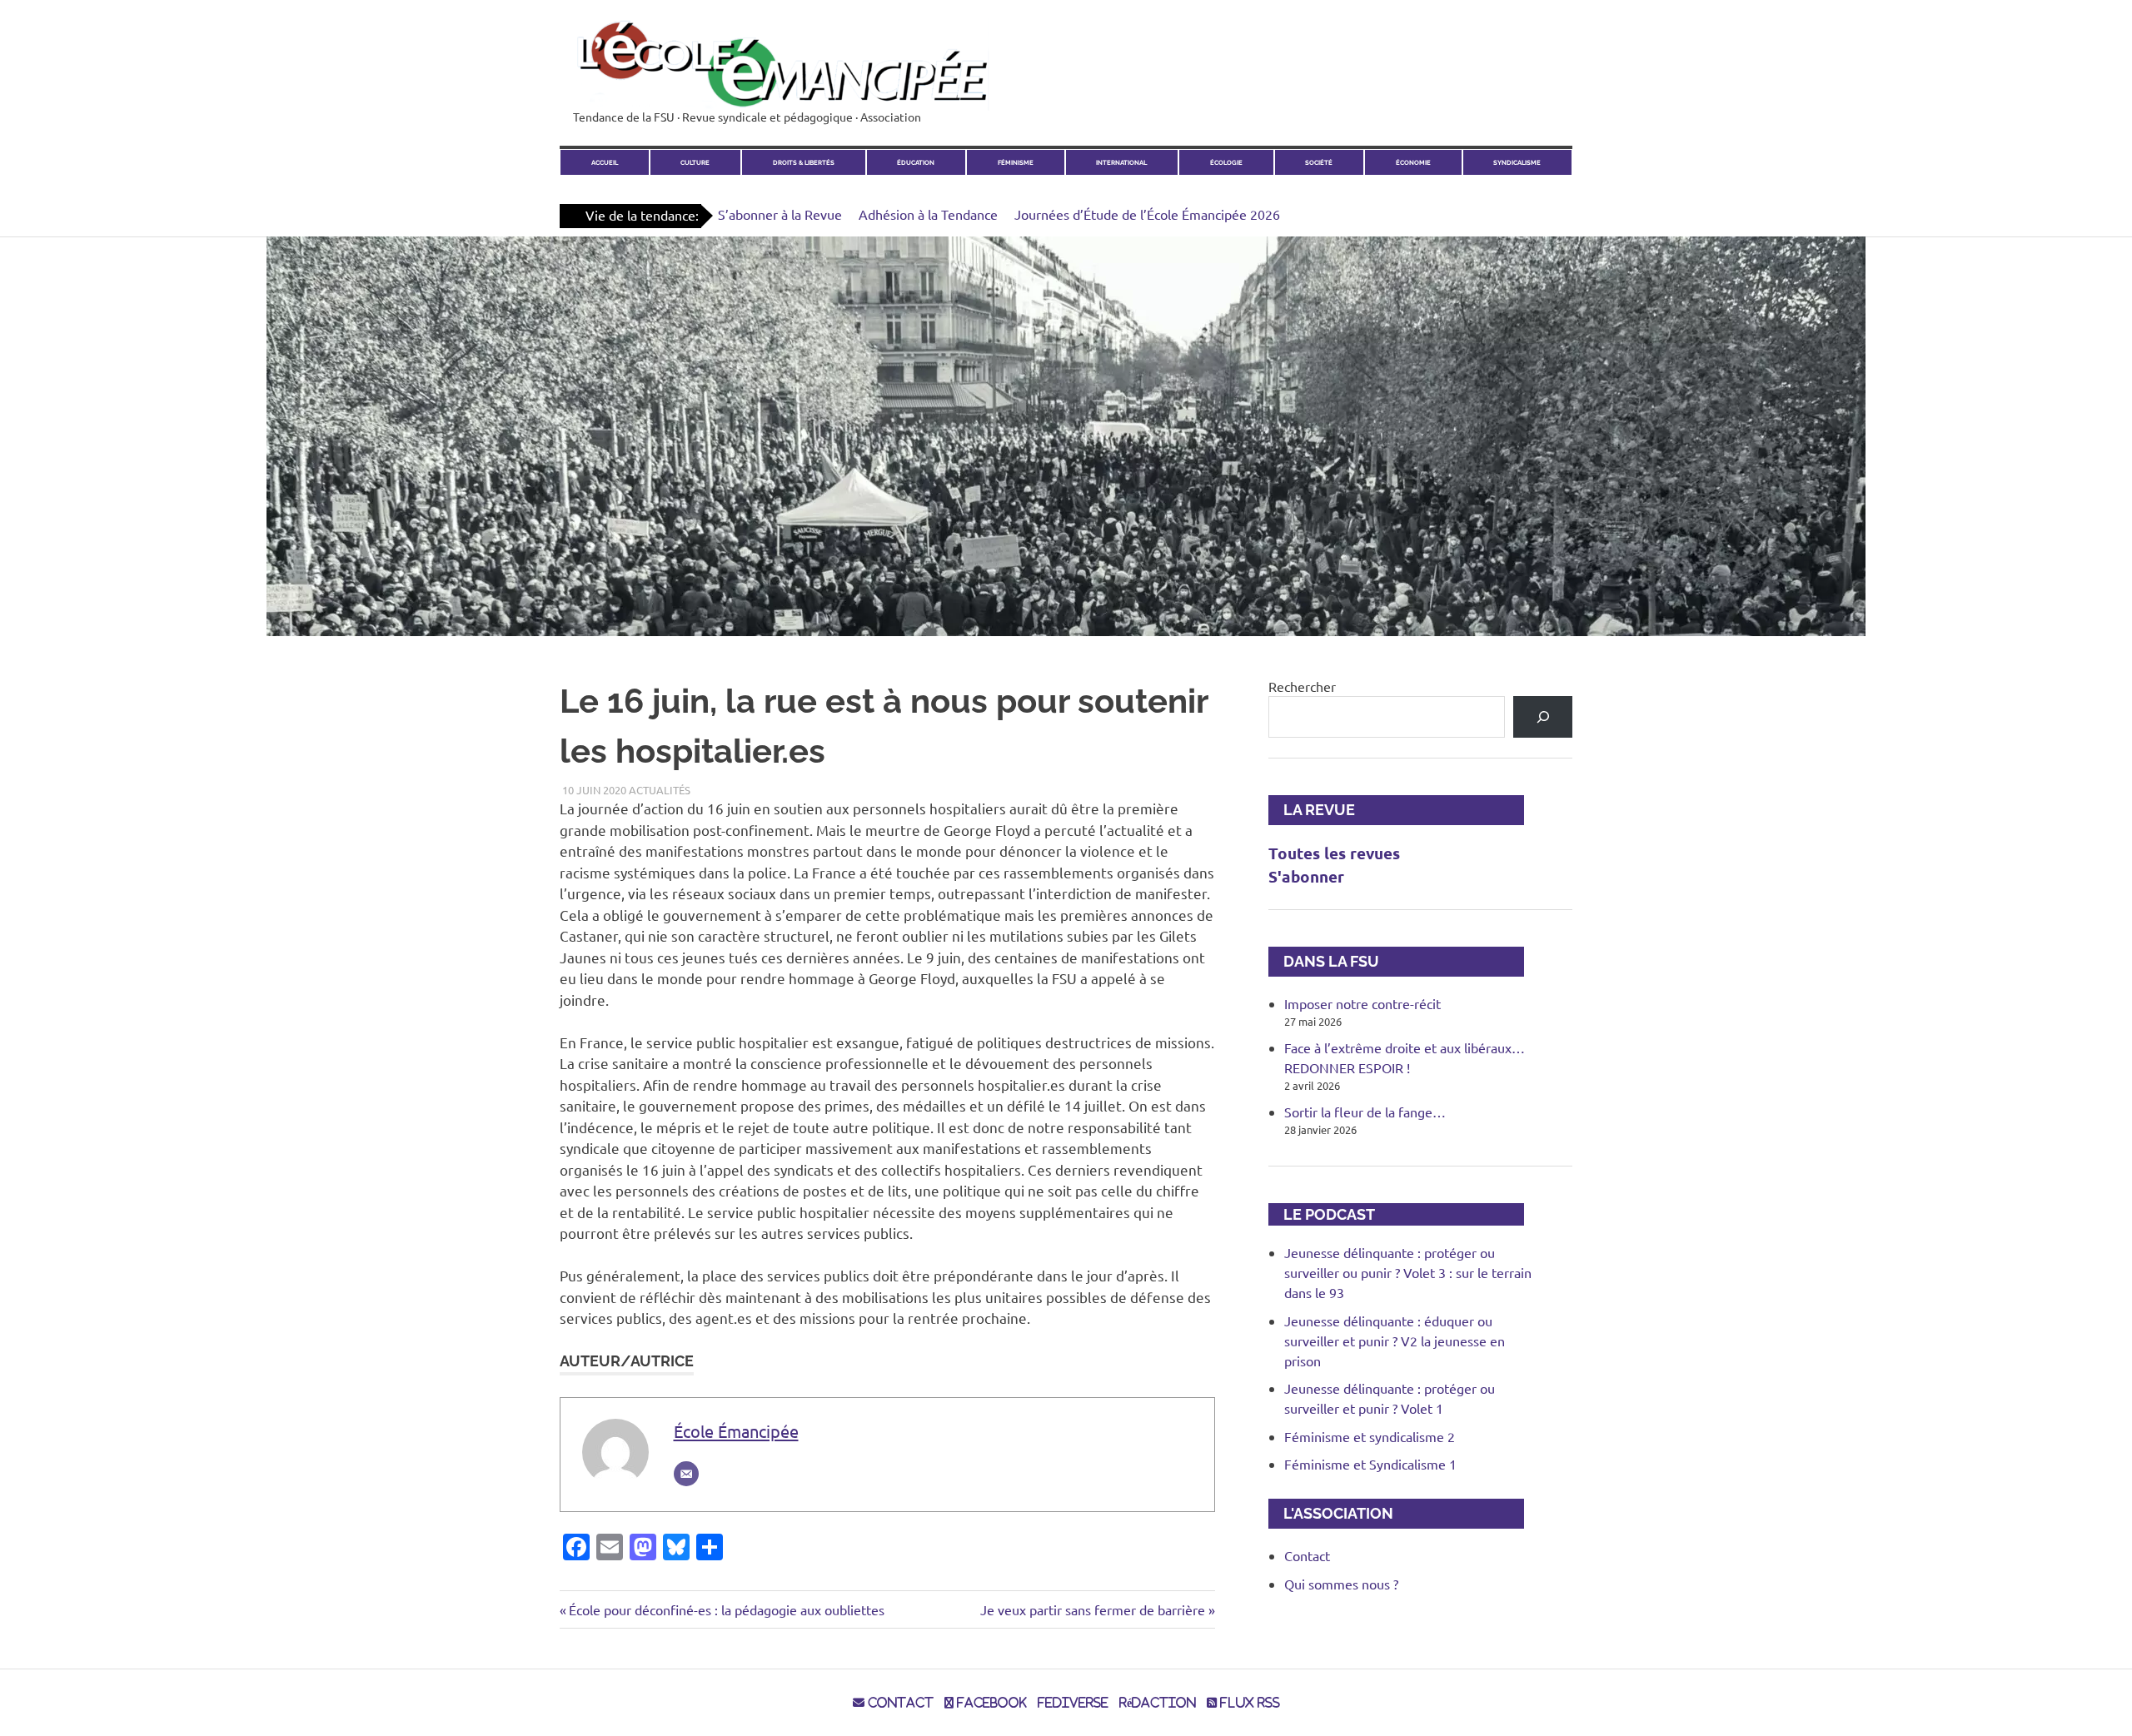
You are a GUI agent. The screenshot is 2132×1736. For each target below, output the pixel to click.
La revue (1312, 810)
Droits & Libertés (804, 163)
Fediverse (1073, 1703)
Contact (1307, 1555)
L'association (1331, 1513)
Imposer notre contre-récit (1362, 1003)
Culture (695, 163)
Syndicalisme (1517, 163)
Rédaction (1158, 1703)
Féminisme (1016, 163)
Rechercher (1302, 686)
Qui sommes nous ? (1341, 1584)
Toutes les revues (1334, 853)
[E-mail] (686, 1474)
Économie (1413, 163)
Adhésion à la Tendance (928, 214)
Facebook (990, 1703)
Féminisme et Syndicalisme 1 (1370, 1464)
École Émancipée (736, 1431)
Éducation (916, 163)
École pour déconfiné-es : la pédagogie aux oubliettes (726, 1609)
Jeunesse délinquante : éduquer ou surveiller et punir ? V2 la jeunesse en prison (1395, 1341)
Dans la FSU (1324, 961)
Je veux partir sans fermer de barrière (1093, 1609)
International (1121, 163)
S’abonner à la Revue (780, 214)
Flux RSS (1248, 1703)
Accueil (605, 163)
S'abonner (1306, 876)
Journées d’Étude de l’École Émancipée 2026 (1147, 214)
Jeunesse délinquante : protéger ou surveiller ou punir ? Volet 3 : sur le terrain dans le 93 (1408, 1272)
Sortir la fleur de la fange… (1365, 1112)
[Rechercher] (1543, 716)
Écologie (1226, 163)
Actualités (660, 790)
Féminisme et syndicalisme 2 (1370, 1436)
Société (1319, 163)
